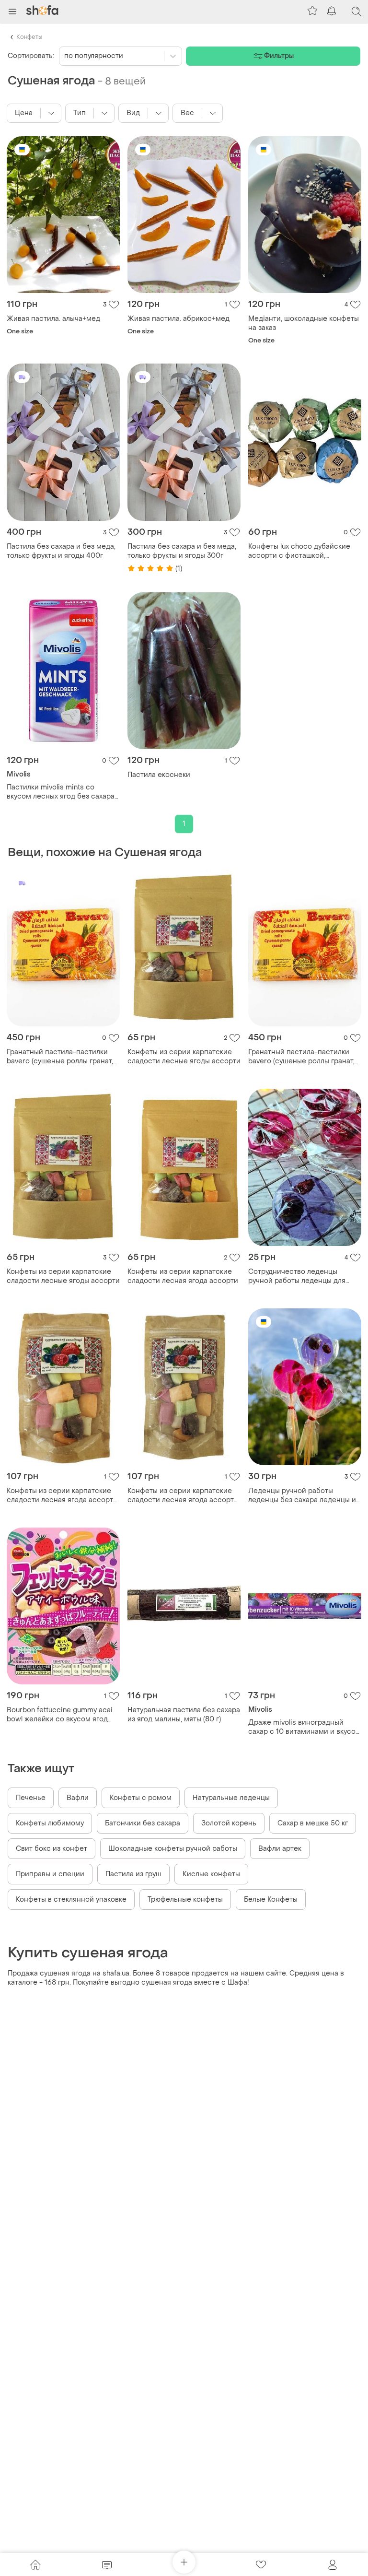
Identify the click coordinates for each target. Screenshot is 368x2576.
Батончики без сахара (143, 1823)
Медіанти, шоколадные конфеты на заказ (304, 323)
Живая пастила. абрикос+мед (178, 319)
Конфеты (29, 37)
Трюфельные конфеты (185, 1900)
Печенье (31, 1798)
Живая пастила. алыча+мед (53, 319)
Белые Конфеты (271, 1900)
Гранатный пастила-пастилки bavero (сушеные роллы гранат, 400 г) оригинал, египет (60, 1057)
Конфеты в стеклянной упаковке (71, 1900)
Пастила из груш (133, 1874)
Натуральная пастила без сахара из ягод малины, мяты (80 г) (184, 1715)
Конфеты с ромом (141, 1798)
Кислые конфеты (211, 1874)
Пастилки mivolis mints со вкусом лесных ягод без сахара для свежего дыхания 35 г (61, 792)
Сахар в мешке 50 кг (313, 1823)
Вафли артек (280, 1849)
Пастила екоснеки (159, 775)
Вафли (78, 1798)
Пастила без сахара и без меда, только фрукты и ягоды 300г (182, 551)
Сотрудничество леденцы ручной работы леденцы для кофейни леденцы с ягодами (298, 1276)
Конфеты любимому (50, 1823)
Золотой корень (229, 1823)
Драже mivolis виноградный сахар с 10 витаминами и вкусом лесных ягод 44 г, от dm (305, 1727)
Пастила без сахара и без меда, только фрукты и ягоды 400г (61, 551)
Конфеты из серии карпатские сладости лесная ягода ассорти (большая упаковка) (62, 1495)
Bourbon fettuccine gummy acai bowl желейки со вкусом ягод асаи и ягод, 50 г (60, 1715)
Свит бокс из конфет (52, 1849)
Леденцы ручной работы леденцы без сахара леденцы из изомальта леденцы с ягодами (304, 1495)
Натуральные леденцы (231, 1798)
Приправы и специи (50, 1874)
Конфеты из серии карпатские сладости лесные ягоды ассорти (184, 1057)
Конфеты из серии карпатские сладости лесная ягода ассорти (183, 1276)
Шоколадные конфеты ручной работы (173, 1849)
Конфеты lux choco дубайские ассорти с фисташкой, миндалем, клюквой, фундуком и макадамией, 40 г (303, 551)
